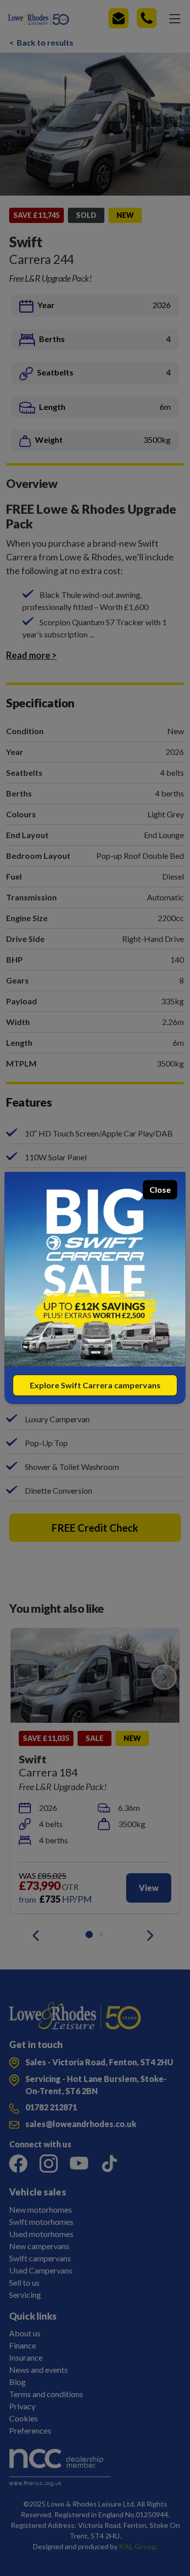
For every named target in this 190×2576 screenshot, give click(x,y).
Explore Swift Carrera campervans (95, 1385)
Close (160, 1189)
